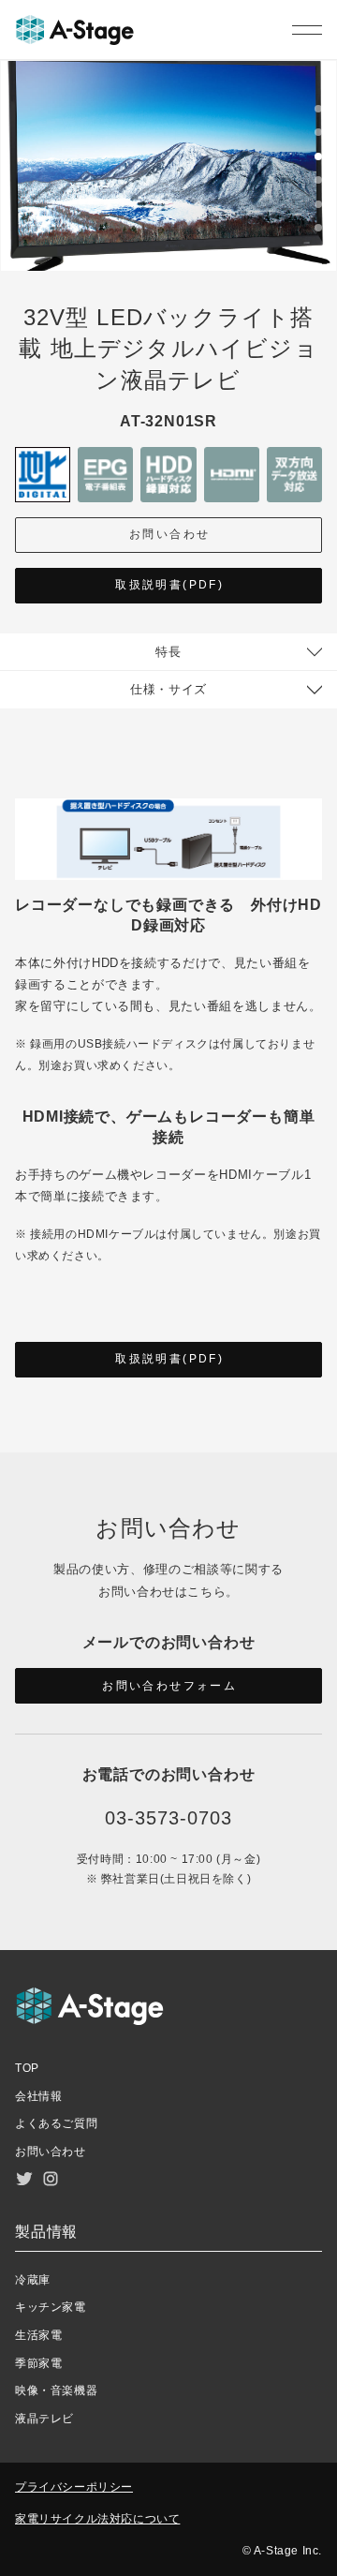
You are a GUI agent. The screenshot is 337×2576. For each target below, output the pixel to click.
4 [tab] (319, 183)
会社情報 (38, 2096)
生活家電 (38, 2335)
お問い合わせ (169, 534)
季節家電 (38, 2363)
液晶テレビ (44, 2419)
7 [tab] (319, 254)
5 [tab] (319, 207)
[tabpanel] (168, 166)
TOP (27, 2068)
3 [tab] (319, 159)
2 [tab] (319, 135)
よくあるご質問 (56, 2123)
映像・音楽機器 (56, 2390)
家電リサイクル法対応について (97, 2519)
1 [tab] (319, 112)
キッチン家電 (51, 2307)
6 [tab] (319, 231)
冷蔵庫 (33, 2280)
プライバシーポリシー (74, 2487)
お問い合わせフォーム (169, 1686)
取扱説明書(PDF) (169, 585)
